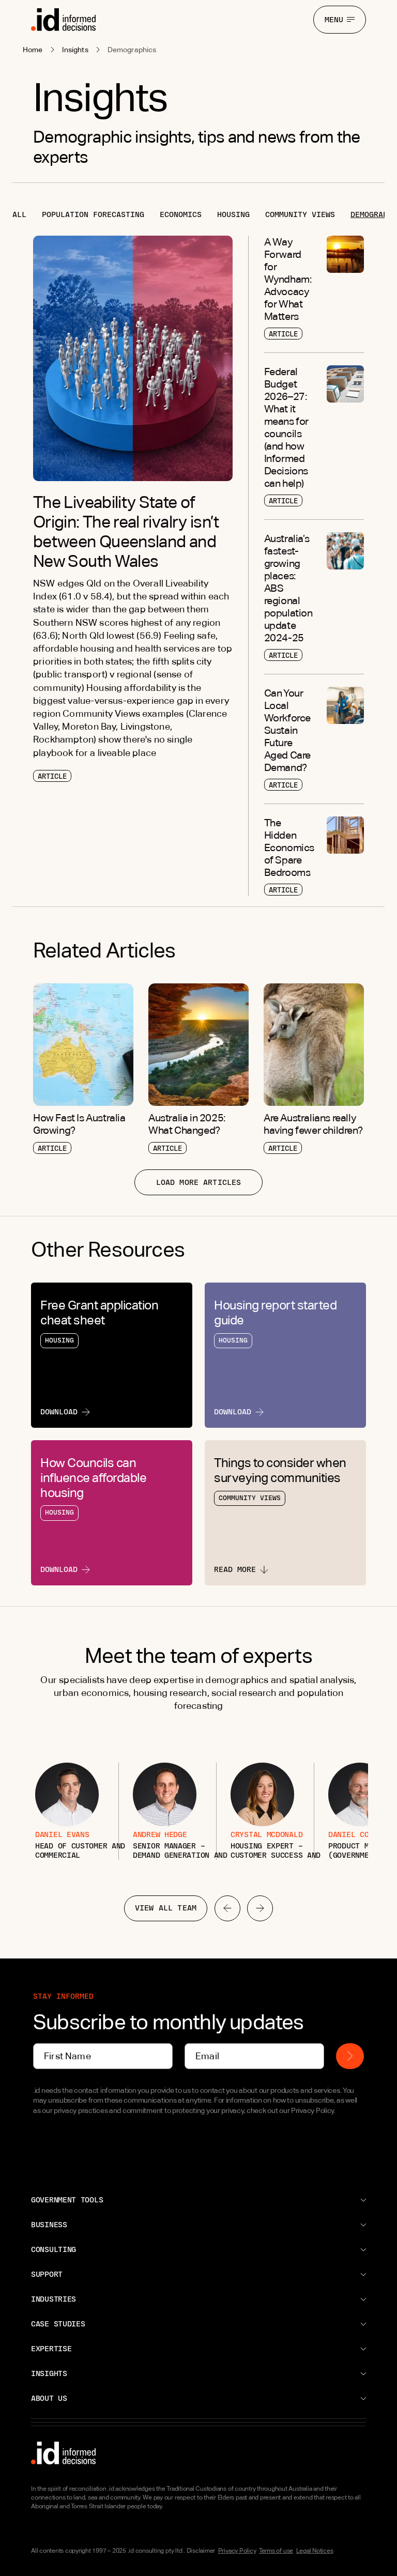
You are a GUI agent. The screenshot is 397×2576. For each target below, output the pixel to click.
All (19, 214)
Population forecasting (93, 214)
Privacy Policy (237, 2551)
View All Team (166, 1908)
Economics (181, 214)
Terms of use (276, 2551)
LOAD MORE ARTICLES (199, 1182)
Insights (75, 50)
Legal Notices (315, 2551)
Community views (300, 214)
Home (33, 50)
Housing (233, 214)
